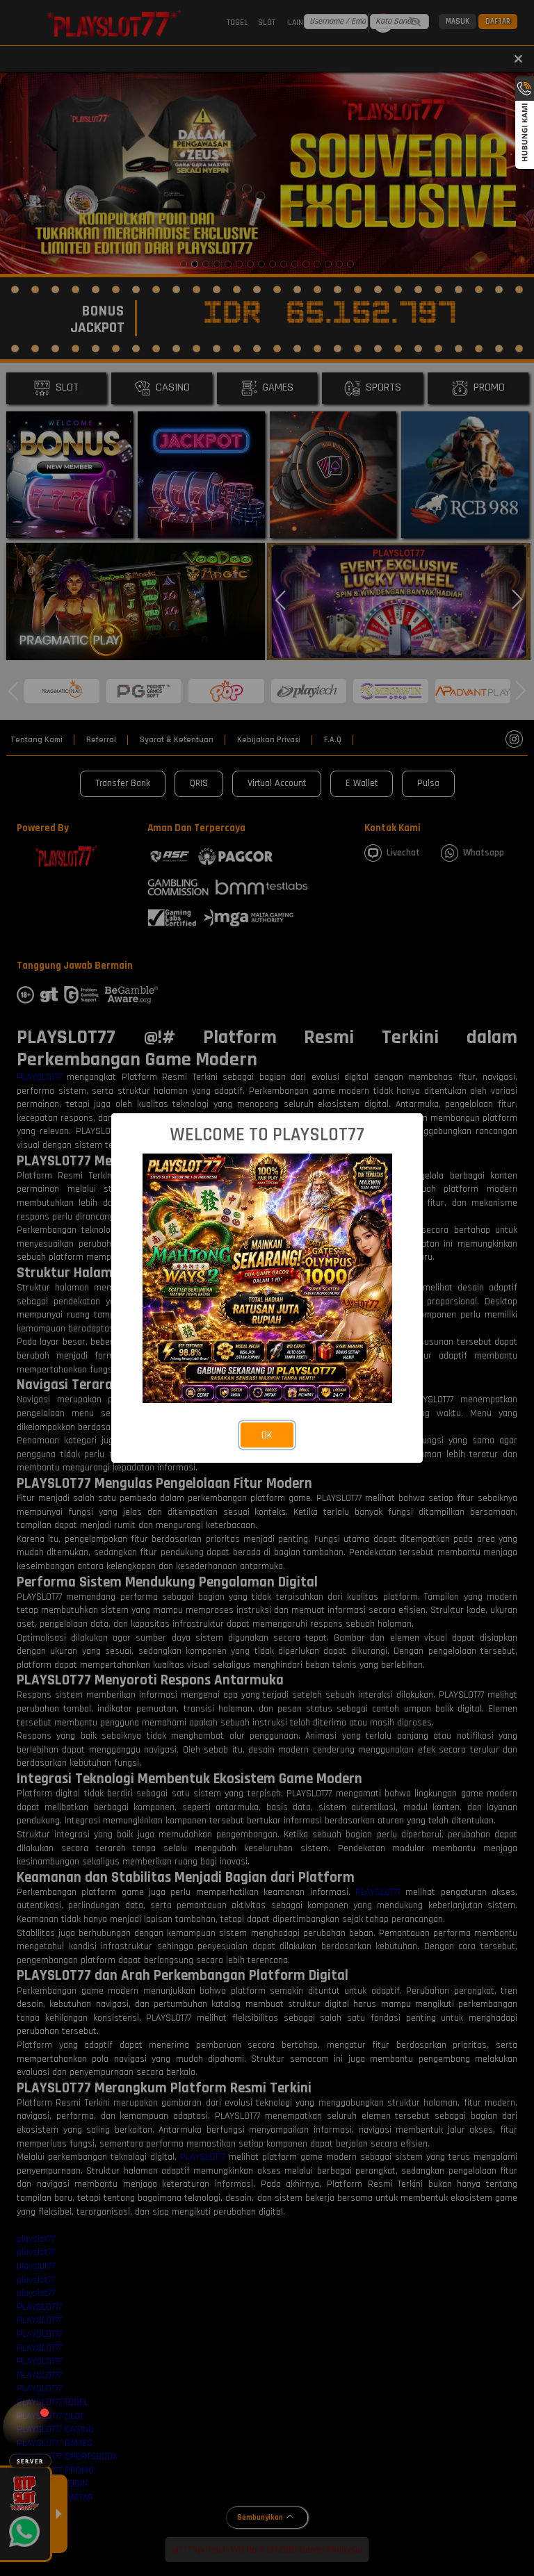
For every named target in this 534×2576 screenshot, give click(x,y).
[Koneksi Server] (30, 2427)
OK (267, 1435)
